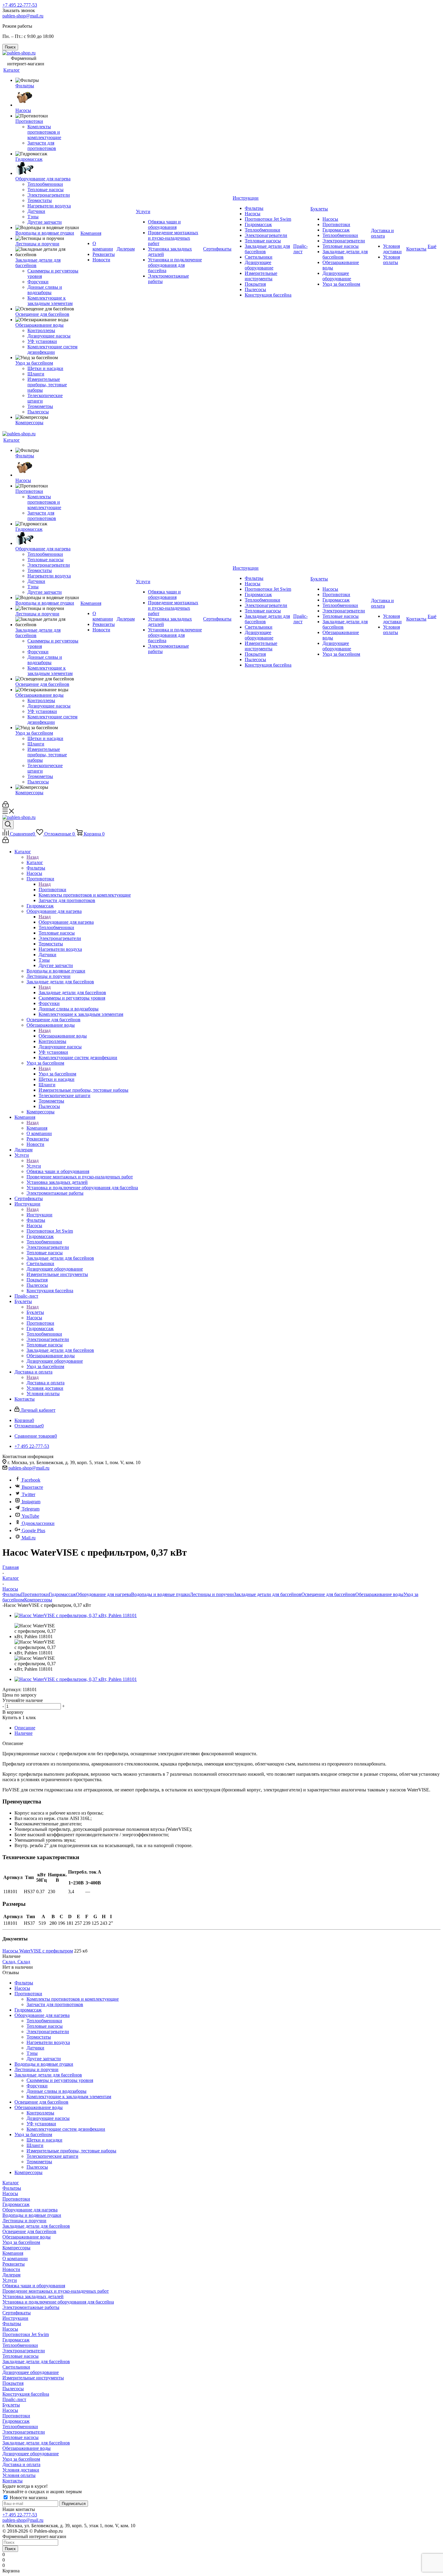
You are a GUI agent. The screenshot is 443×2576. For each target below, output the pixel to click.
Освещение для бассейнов (328, 1594)
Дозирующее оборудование (31, 2372)
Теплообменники (20, 2345)
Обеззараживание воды (63, 1036)
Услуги (34, 1166)
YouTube (30, 1516)
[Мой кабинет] (6, 806)
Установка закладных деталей (33, 2296)
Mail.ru (29, 1538)
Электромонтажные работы (31, 2307)
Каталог (35, 862)
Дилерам (11, 2275)
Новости (11, 2269)
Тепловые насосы (20, 2356)
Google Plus (33, 1531)
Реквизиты (14, 2264)
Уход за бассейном (57, 1074)
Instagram (31, 1502)
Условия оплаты (19, 2475)
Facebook (31, 1480)
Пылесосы (13, 2389)
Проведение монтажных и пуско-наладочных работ (56, 2291)
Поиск (10, 2549)
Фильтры (12, 1594)
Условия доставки (21, 2470)
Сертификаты (17, 2313)
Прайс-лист (14, 2399)
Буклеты (35, 1312)
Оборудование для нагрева (66, 922)
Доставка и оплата (46, 1383)
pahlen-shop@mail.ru (23, 16)
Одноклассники (38, 1523)
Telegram (31, 1509)
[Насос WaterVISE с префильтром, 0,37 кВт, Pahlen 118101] (76, 1615)
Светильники (16, 2367)
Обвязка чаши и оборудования (34, 2286)
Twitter (28, 1494)
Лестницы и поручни (212, 1594)
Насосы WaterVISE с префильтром (38, 1951)
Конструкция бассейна (26, 2394)
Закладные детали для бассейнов (72, 992)
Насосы (10, 2193)
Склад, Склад (16, 1962)
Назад (33, 857)
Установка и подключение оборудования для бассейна (58, 2302)
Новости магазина (28, 2498)
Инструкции (39, 1215)
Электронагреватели (24, 2351)
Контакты (13, 2481)
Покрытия (13, 2383)
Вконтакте (32, 1487)
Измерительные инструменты (33, 2378)
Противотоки (52, 890)
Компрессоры (38, 1600)
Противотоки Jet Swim (26, 2334)
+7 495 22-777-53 (20, 5)
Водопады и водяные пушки (160, 1594)
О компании (15, 2259)
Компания (37, 1128)
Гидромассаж (62, 1594)
